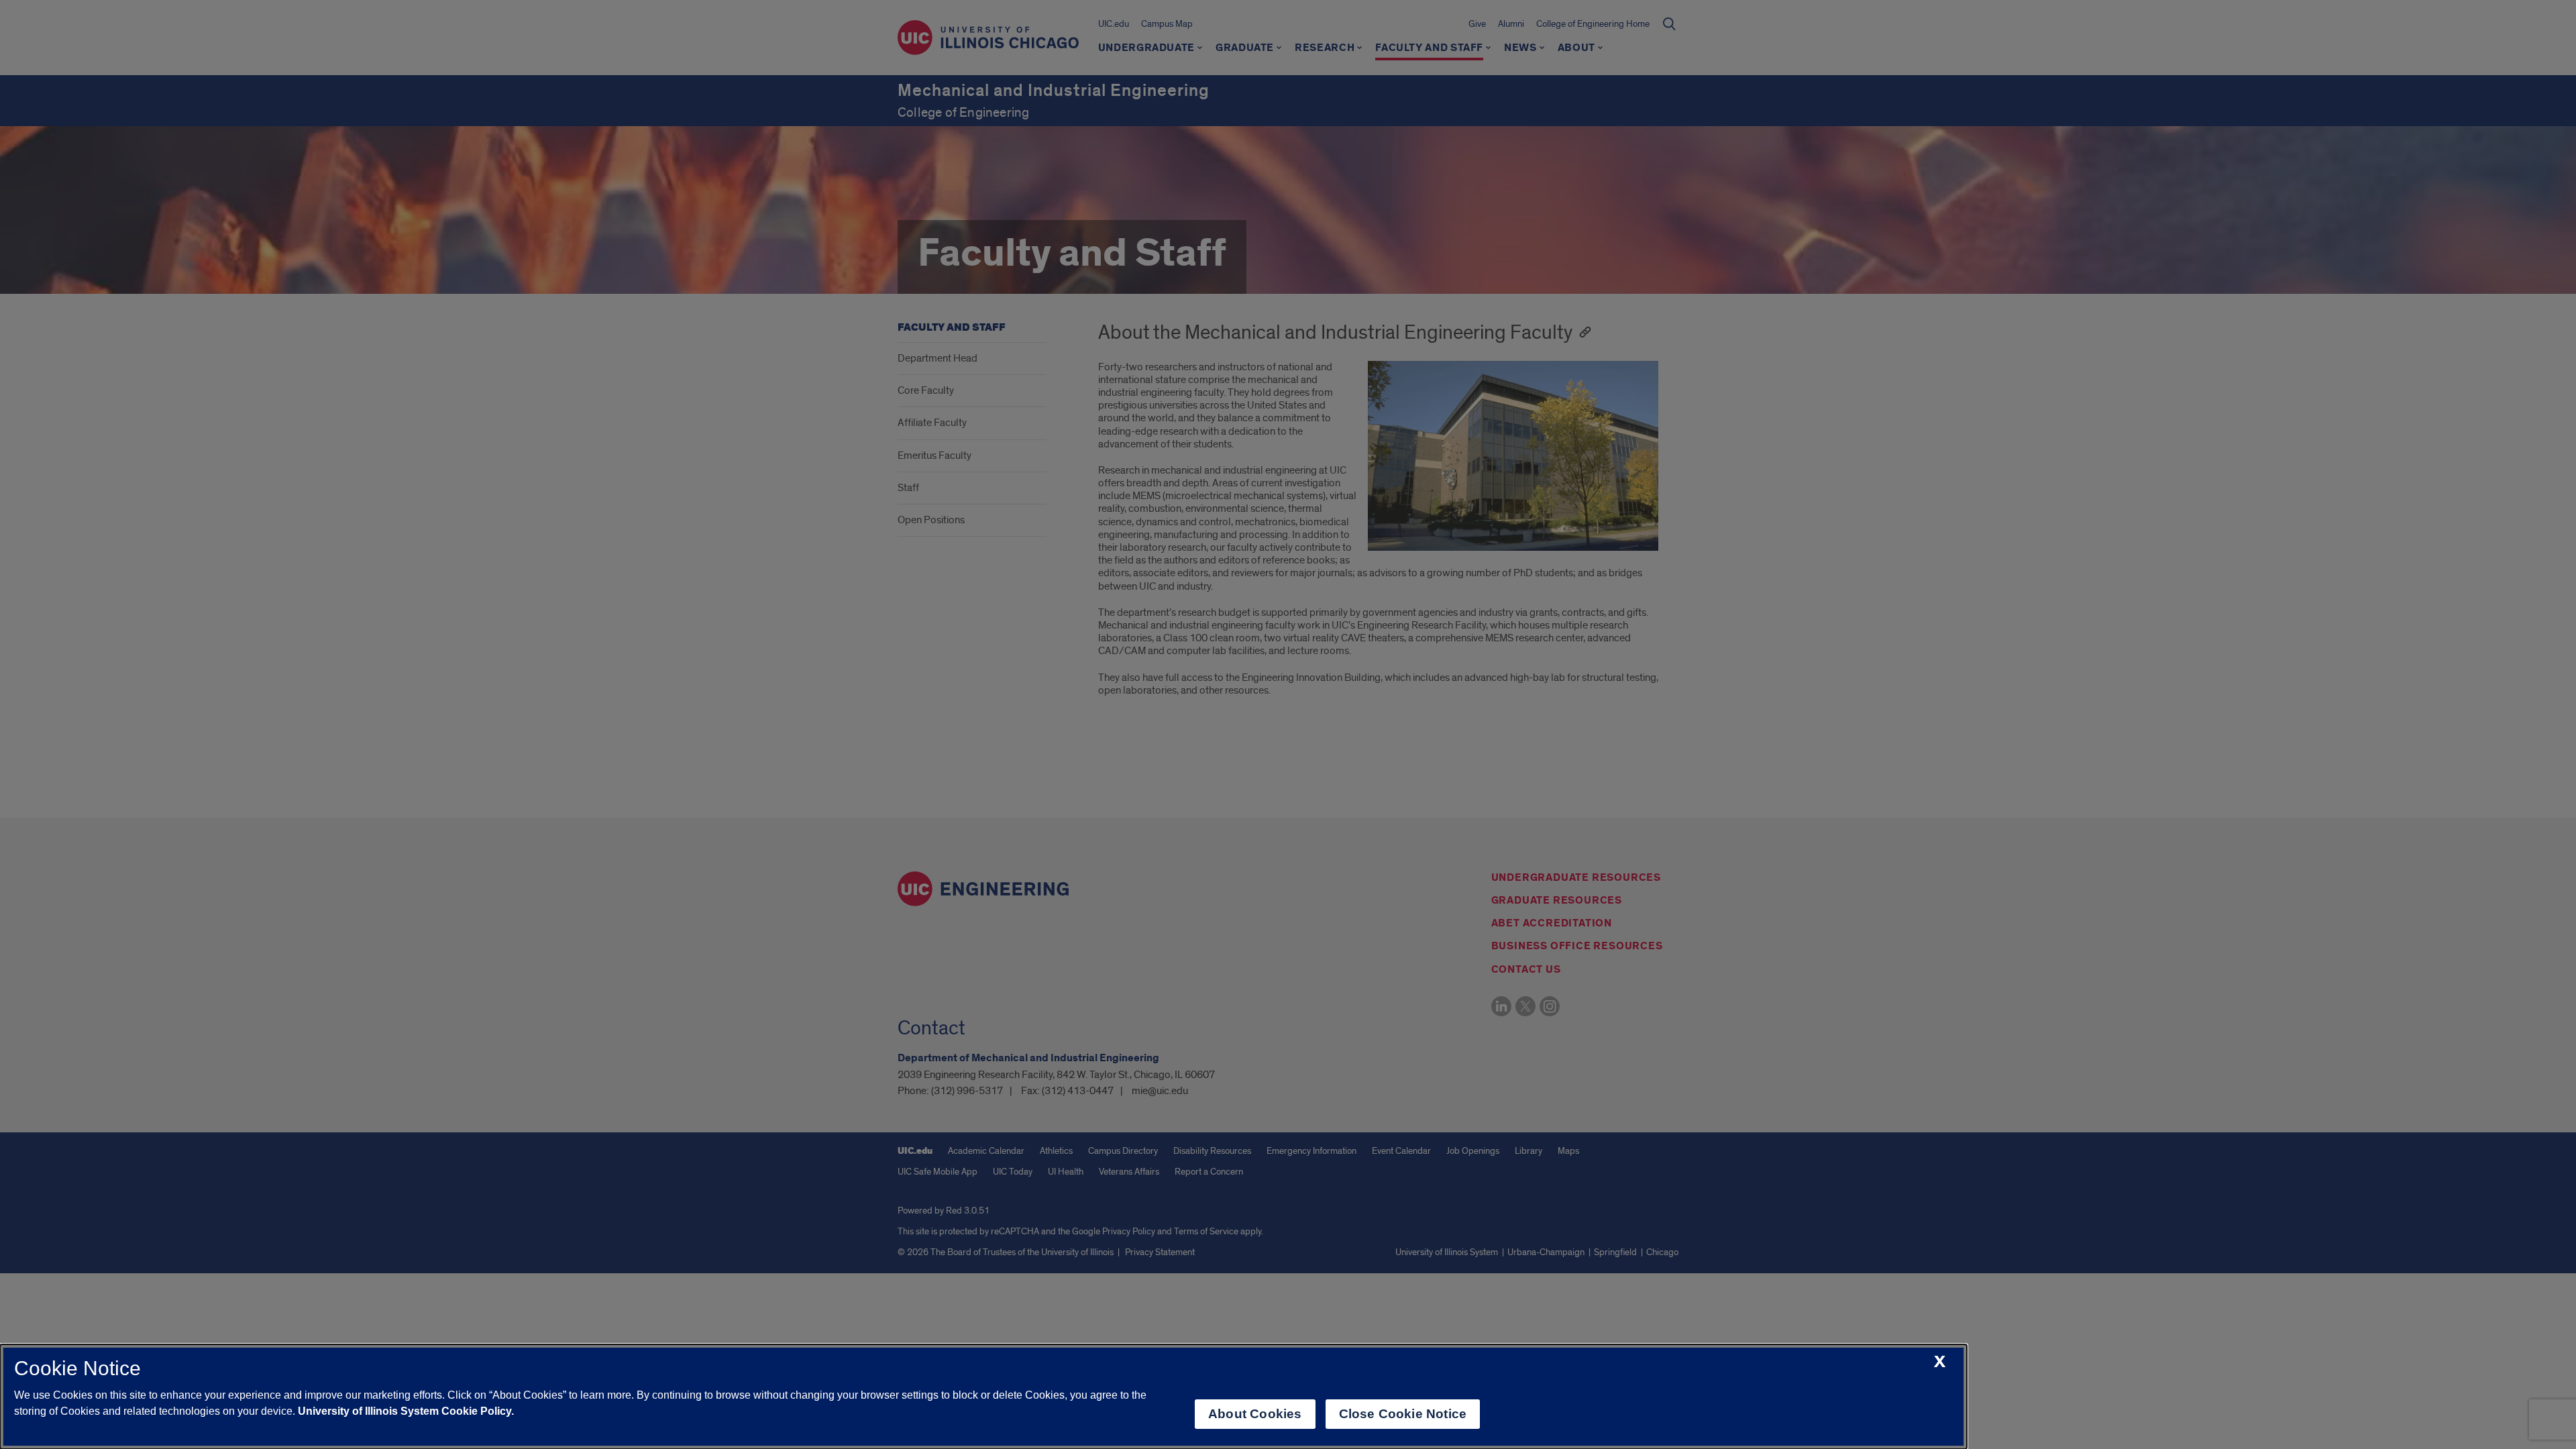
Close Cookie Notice (1403, 1414)
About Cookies (1255, 1414)
